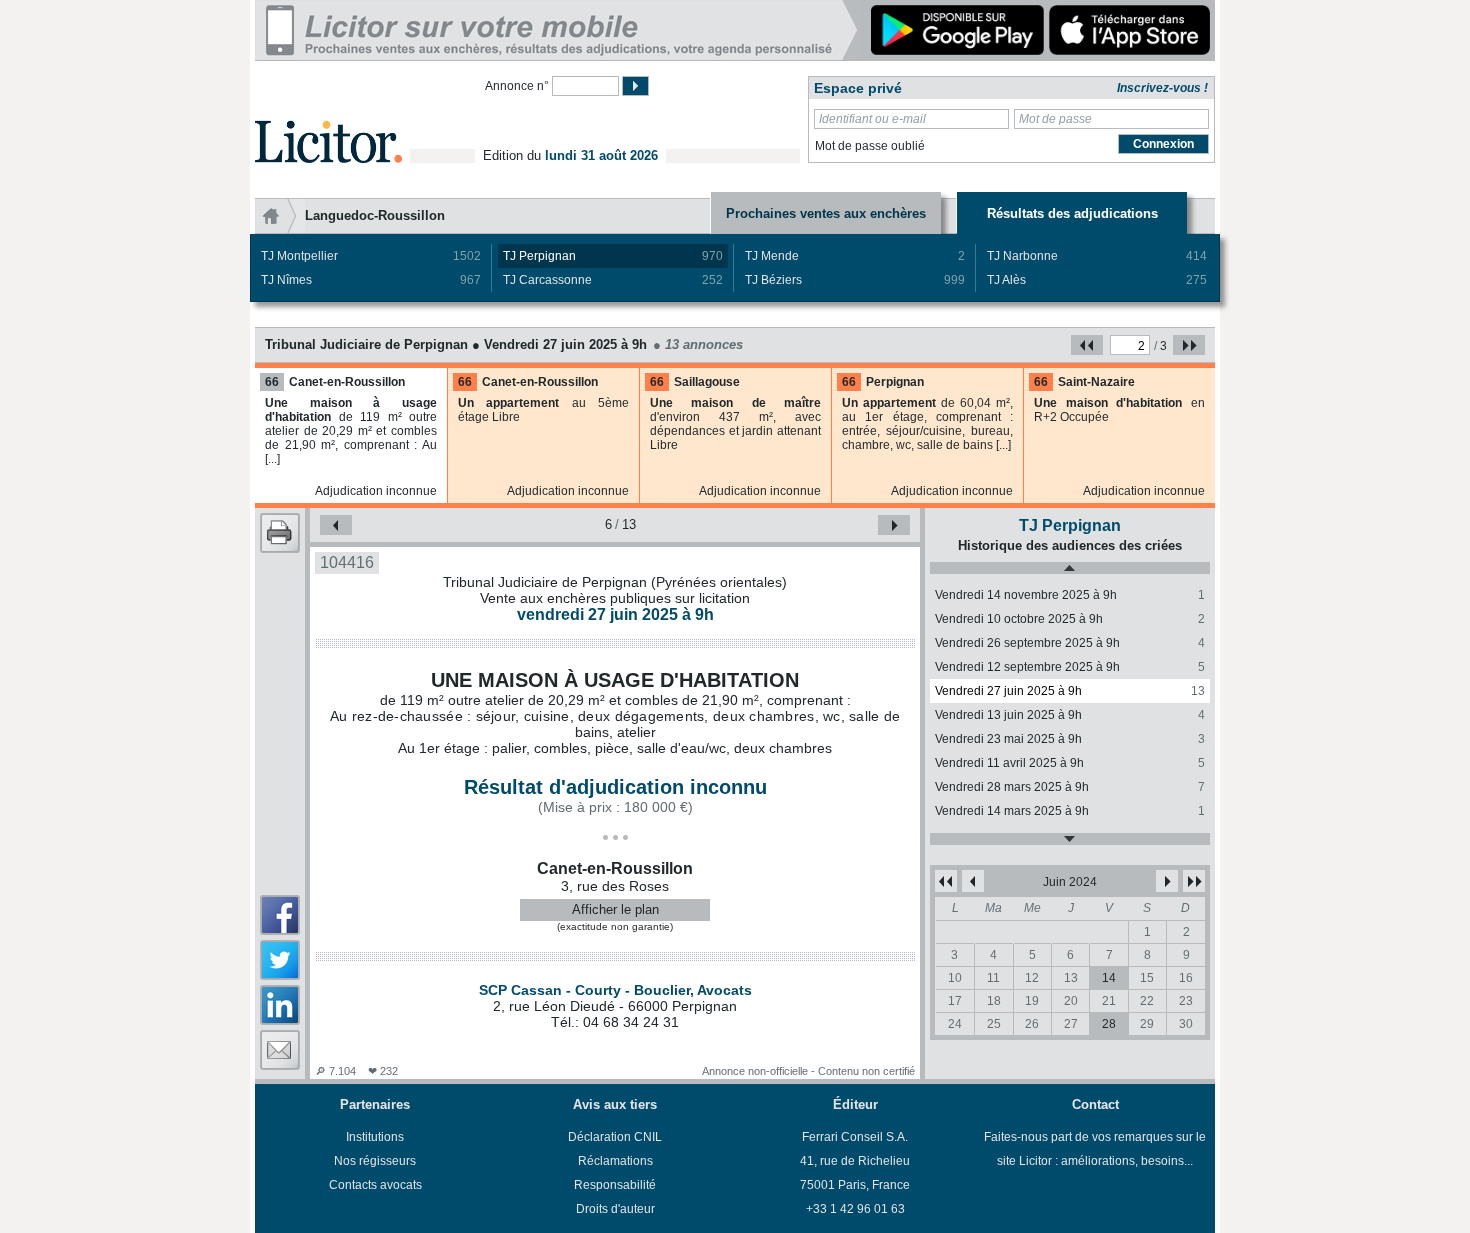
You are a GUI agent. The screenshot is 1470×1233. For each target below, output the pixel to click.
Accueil (280, 216)
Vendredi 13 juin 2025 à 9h (1070, 715)
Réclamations (615, 1161)
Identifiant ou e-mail (872, 119)
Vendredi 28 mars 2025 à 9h (1070, 787)
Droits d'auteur (615, 1209)
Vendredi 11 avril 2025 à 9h (1070, 763)
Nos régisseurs (375, 1161)
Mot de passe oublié (870, 146)
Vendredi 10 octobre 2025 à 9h (1070, 619)
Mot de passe (1055, 119)
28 (1109, 1024)
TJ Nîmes (371, 280)
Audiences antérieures (1070, 568)
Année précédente (946, 881)
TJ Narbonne (1097, 256)
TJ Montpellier (371, 256)
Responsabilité (615, 1185)
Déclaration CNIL (615, 1137)
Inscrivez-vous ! (1162, 88)
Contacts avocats (375, 1185)
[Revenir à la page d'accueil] (328, 118)
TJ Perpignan (613, 256)
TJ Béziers (855, 280)
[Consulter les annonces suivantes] (1189, 345)
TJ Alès (1097, 280)
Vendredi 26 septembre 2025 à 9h (1070, 643)
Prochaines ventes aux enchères (826, 213)
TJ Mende (855, 256)
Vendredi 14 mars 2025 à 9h (1070, 811)
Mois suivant (1167, 881)
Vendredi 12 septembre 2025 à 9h (1070, 667)
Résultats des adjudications (1072, 213)
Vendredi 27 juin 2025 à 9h (1070, 691)
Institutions (375, 1137)
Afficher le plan (615, 909)
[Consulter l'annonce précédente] (336, 525)
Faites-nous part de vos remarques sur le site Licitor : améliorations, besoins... (1095, 1149)
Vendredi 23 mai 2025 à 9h (1070, 739)
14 (1109, 978)
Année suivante (1194, 881)
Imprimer (280, 533)
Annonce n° (517, 86)
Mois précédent (973, 881)
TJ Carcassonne (613, 280)
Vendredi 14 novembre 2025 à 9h (1070, 595)
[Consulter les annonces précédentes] (1087, 345)
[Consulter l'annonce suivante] (894, 525)
